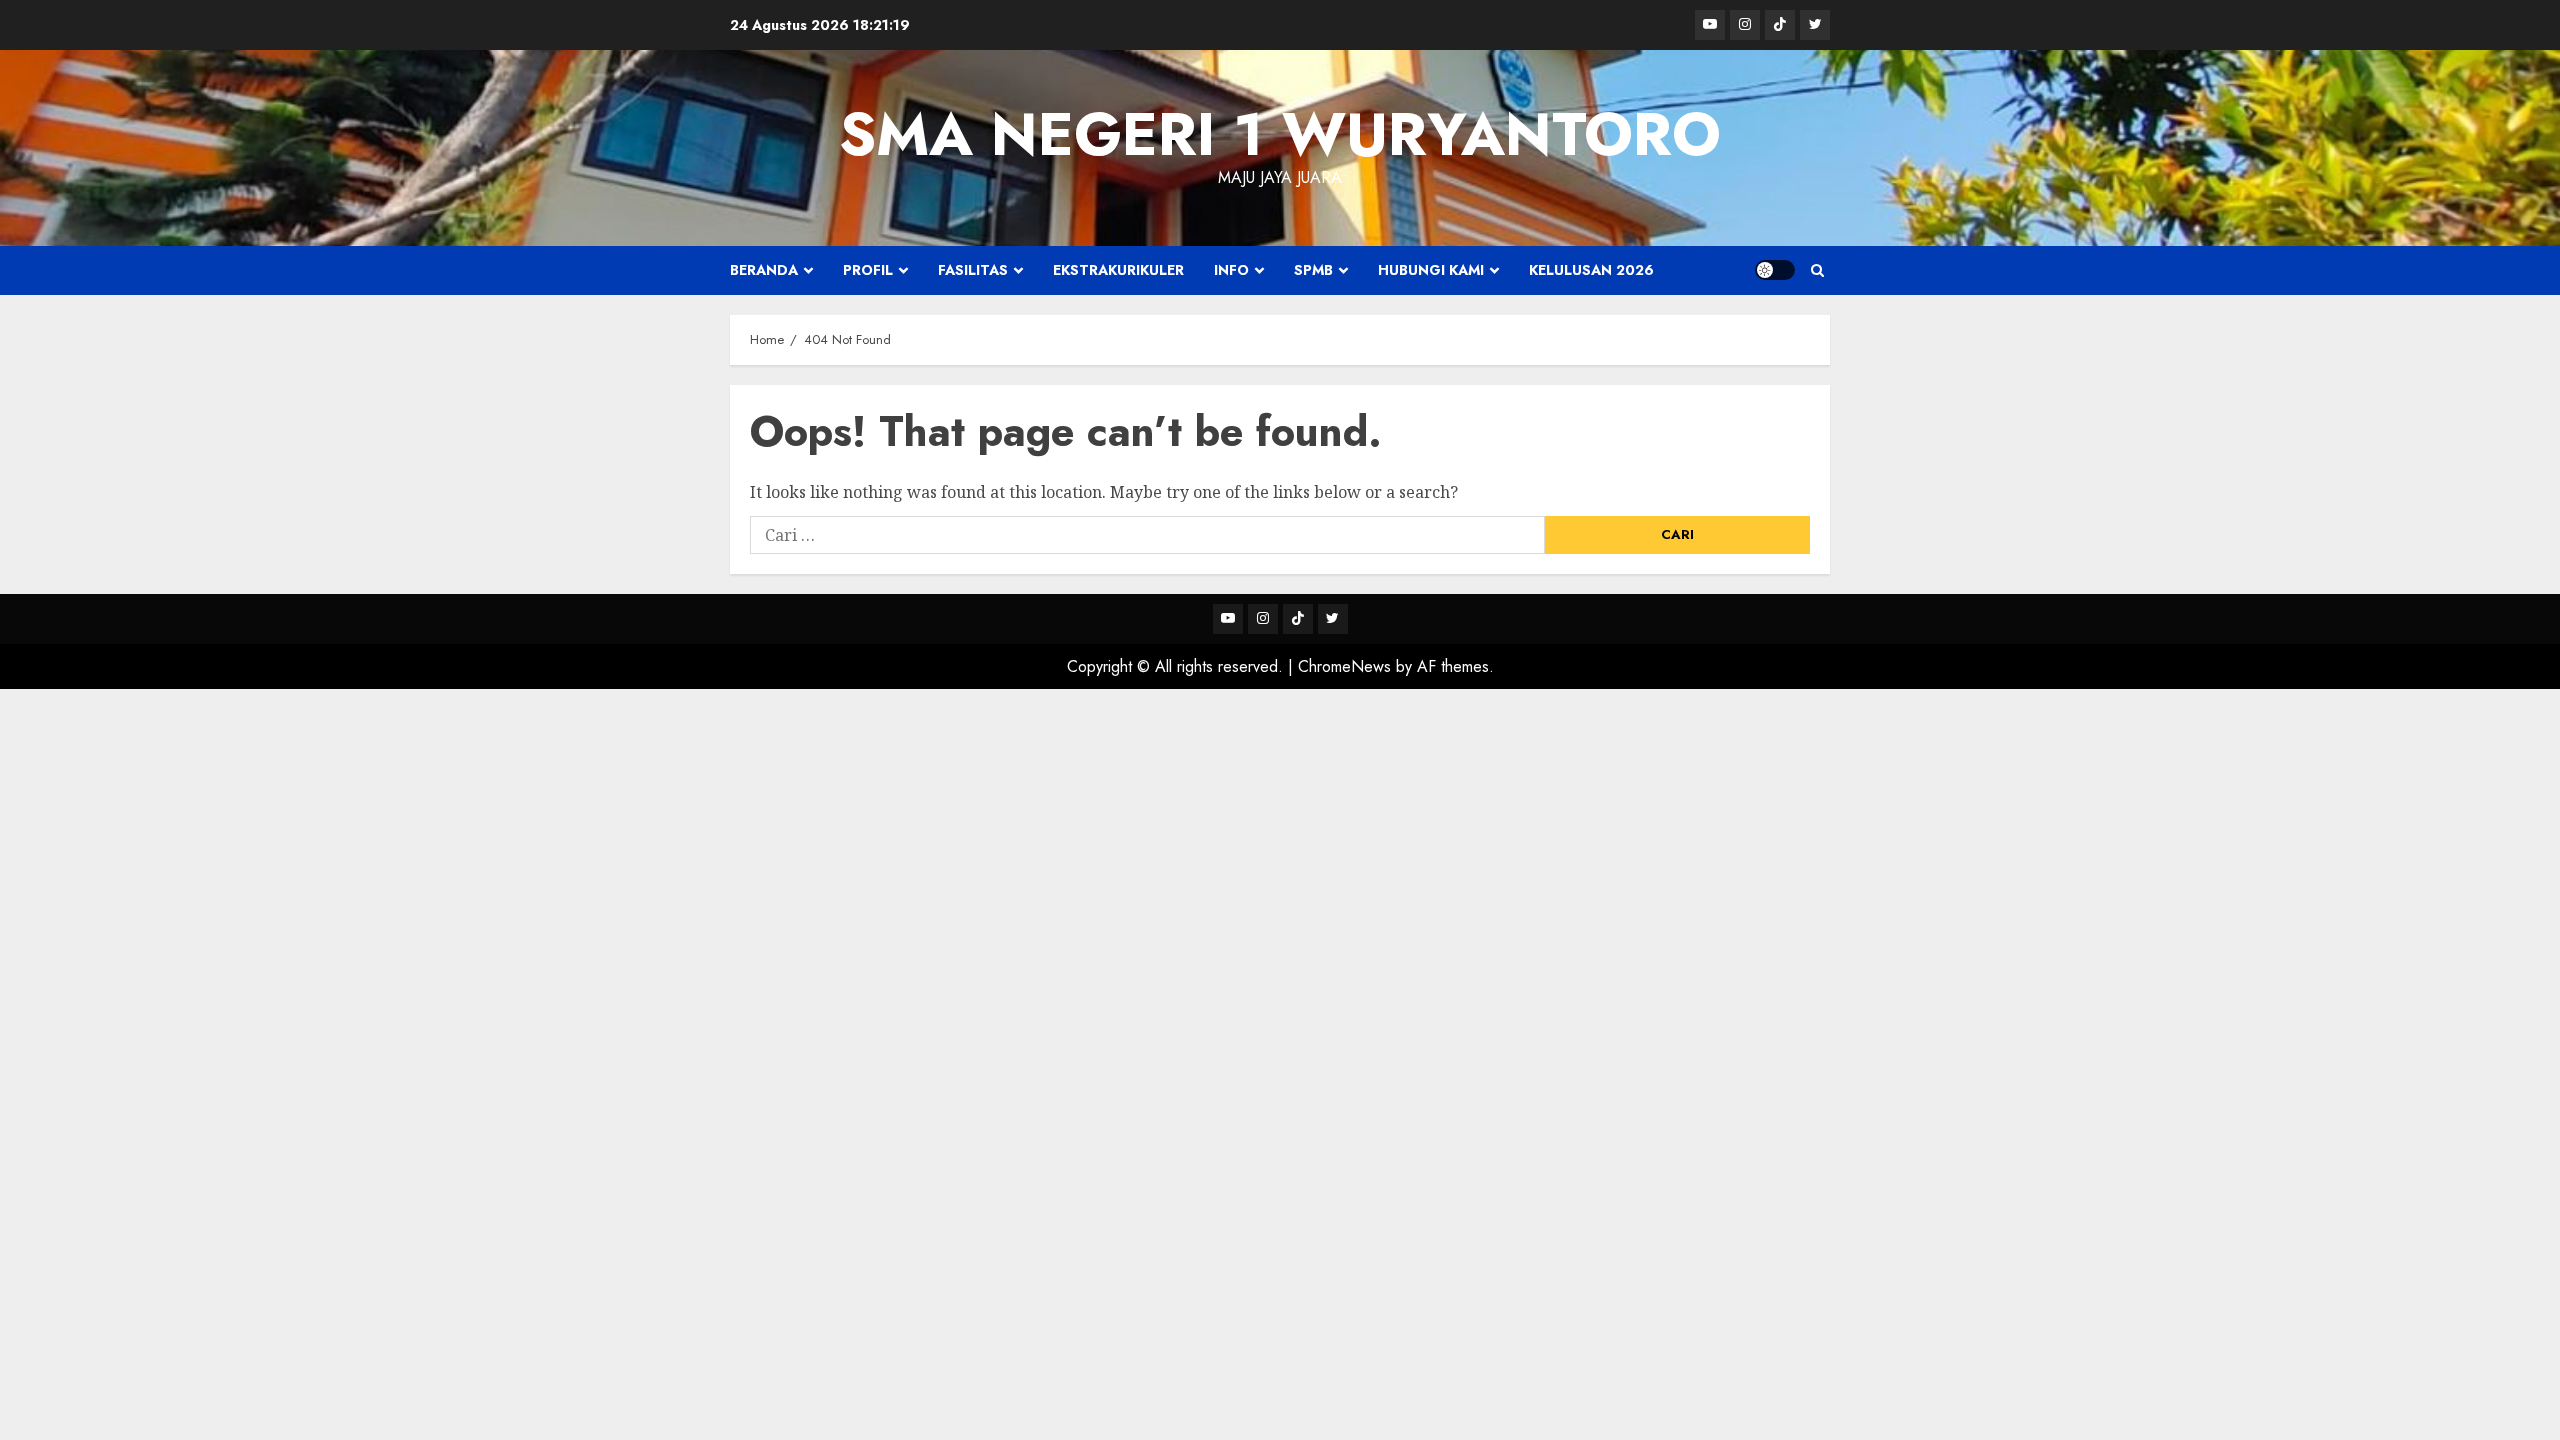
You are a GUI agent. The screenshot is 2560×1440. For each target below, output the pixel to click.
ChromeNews (1344, 666)
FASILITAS (973, 270)
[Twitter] (1815, 25)
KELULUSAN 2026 (1591, 270)
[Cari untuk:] (1147, 535)
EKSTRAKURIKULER (1118, 270)
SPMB (1313, 270)
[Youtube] (1710, 25)
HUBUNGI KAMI (1431, 270)
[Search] (1817, 270)
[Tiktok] (1780, 25)
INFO (1231, 270)
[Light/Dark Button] (1775, 270)
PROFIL (868, 270)
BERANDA (764, 270)
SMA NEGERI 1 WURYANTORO (1280, 134)
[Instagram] (1745, 25)
